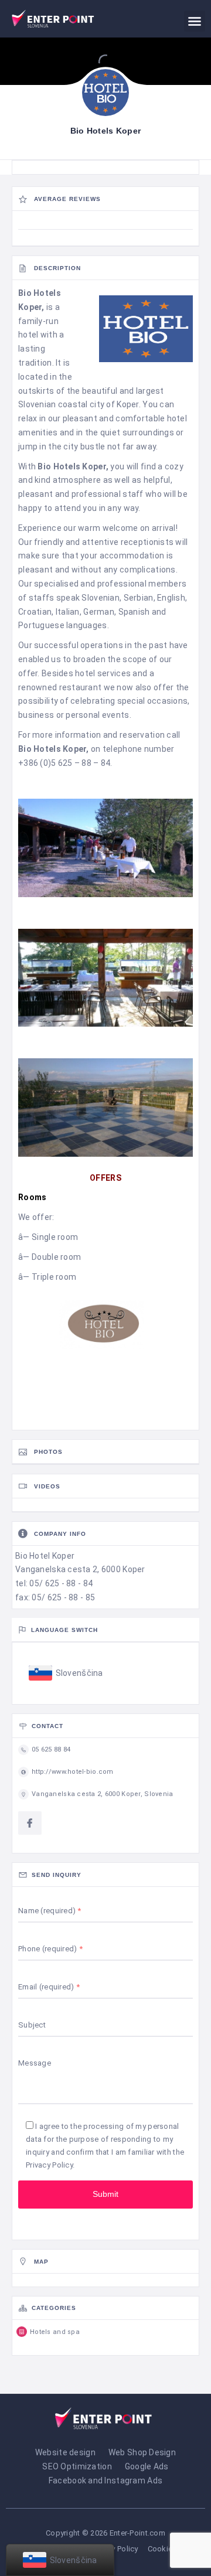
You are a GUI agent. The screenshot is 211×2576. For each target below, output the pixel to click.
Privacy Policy (49, 2165)
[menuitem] (66, 1674)
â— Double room (50, 1257)
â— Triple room (47, 1277)
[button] (195, 21)
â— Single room (48, 1237)
